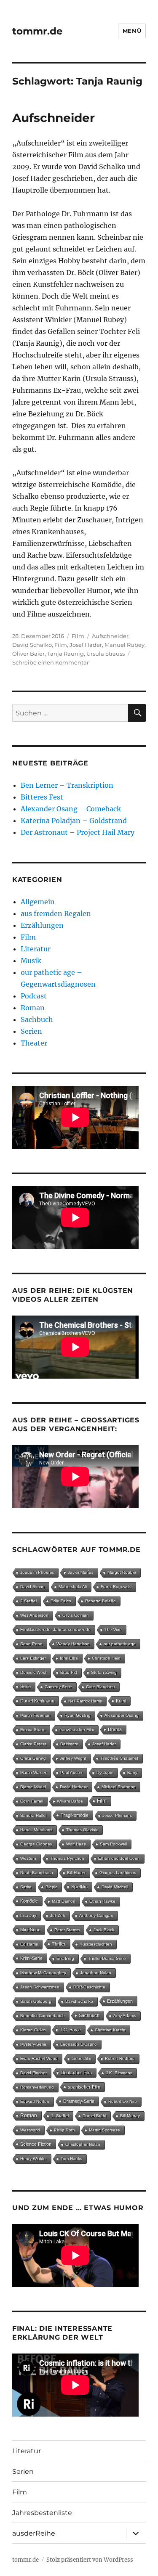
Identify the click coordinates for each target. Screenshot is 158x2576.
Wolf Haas (76, 1844)
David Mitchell (115, 1887)
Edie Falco (61, 1601)
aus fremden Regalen (56, 913)
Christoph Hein (106, 1658)
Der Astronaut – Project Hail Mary (78, 832)
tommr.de (37, 31)
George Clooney (36, 1844)
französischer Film (77, 1730)
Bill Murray (130, 2116)
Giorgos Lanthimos (118, 1873)
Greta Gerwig (33, 1758)
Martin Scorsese (104, 2130)
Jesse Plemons (117, 1815)
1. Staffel (60, 2116)
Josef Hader (86, 645)
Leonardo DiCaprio (79, 2044)
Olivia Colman (76, 1615)
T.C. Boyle (70, 2030)
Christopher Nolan (83, 2144)
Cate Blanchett (100, 1687)
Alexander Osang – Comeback (71, 809)
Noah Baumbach (37, 1873)
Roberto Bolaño (100, 1601)
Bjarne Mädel (33, 1787)
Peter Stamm (67, 1930)
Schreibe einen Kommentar (51, 662)
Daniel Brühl (94, 2116)
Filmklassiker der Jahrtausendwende (55, 1630)
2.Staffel (28, 1601)
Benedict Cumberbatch (43, 2016)
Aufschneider (54, 118)
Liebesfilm (81, 2058)
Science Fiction (36, 2144)
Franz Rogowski (116, 1587)
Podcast (34, 996)
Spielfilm (79, 1887)
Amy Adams (125, 2016)
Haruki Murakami (36, 1830)
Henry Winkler (33, 2159)
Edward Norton (35, 2101)
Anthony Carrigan (96, 1915)
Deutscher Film (76, 2073)
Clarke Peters (33, 1744)
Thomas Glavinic (82, 1830)
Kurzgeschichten (96, 1944)
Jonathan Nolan (96, 1973)
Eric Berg (65, 1958)
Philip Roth (64, 2130)
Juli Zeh (58, 1915)
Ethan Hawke (102, 1901)
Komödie (29, 1901)
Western (28, 1858)
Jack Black (104, 1930)
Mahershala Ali (73, 1587)
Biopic (51, 1887)
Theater (34, 1043)
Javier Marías (81, 1572)
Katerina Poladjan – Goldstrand (74, 821)
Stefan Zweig (104, 1672)
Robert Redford (120, 2058)
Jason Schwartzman (40, 1987)
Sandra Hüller (33, 1815)
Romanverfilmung (37, 2087)
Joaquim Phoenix (37, 1572)
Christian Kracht (110, 2030)
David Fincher (33, 2073)
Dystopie (105, 1772)
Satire (26, 1887)
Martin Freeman (35, 1715)
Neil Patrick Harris (85, 1701)
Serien (31, 1031)
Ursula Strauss (106, 654)
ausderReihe (34, 2533)
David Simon (32, 1587)
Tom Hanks (71, 2159)
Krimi (121, 1701)
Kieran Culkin (33, 2030)
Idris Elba (69, 1658)
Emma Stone (33, 1730)
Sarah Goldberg (36, 2001)
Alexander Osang (122, 1715)
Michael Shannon (119, 1787)
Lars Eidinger (33, 1658)
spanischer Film (84, 2087)
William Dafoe (70, 1801)
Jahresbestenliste (42, 2513)
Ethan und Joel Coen (119, 1858)
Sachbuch (37, 1019)
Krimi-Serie (31, 1958)
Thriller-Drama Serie (107, 1958)
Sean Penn (31, 1644)
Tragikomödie (75, 1815)
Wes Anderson (34, 1615)
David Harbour (74, 1787)
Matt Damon (64, 1901)
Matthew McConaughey (43, 1973)
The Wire (113, 1630)
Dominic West (33, 1672)
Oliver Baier (28, 654)
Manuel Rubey (125, 645)
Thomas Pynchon (67, 1858)
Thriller (59, 1944)
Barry (132, 1772)
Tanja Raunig (66, 654)
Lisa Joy (28, 1915)
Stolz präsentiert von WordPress (90, 2560)
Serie (25, 1686)
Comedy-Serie (58, 1687)
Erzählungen (42, 925)
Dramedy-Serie (79, 2101)
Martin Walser (33, 1772)
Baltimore (69, 1744)
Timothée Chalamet (119, 1758)
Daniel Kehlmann (37, 1701)
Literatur (36, 949)
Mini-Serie (30, 1930)
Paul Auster (71, 1772)
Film (78, 636)
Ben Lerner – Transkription (67, 785)
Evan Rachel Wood (39, 2058)
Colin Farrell (32, 1801)
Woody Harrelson (73, 1644)
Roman (33, 1008)
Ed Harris (29, 1944)
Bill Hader (76, 1873)
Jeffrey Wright (73, 1758)
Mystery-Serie (33, 2044)
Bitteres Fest (42, 797)
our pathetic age (120, 1644)
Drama (115, 1729)
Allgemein (38, 902)
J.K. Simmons (119, 2073)
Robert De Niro (123, 2101)
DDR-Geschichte (89, 1987)
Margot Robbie (122, 1572)
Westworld (30, 2130)
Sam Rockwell (113, 1844)
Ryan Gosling (78, 1715)
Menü (132, 31)
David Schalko (32, 645)
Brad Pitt (69, 1672)
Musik (31, 961)
